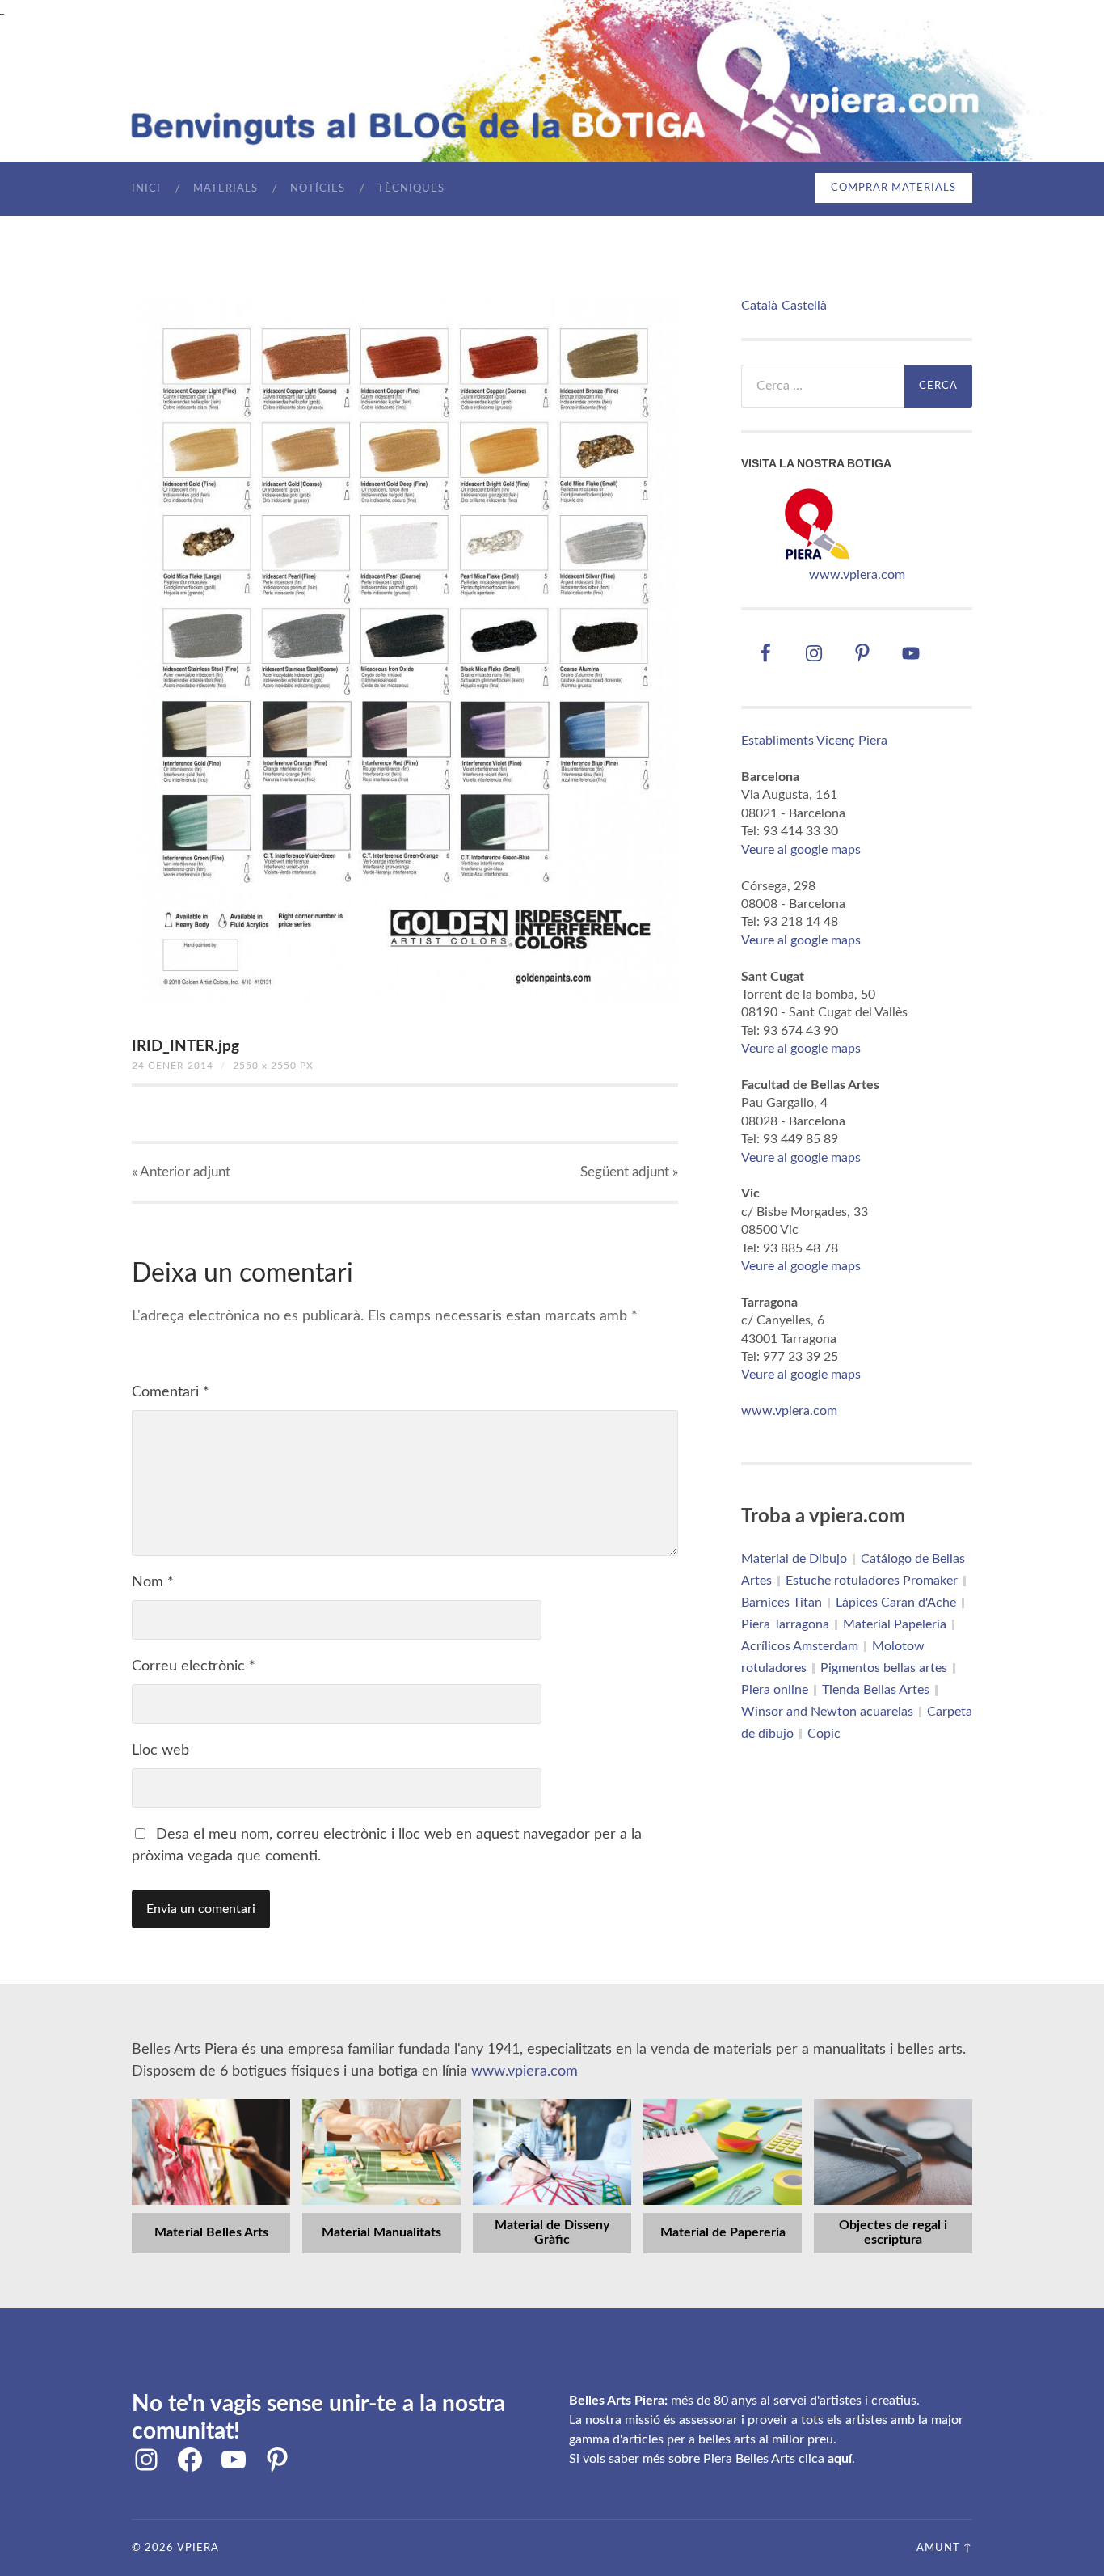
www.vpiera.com (857, 575)
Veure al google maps (801, 850)
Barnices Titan (782, 1603)
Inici (146, 189)
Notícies (318, 189)
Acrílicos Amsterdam (800, 1646)
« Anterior (181, 1172)
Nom (153, 1582)
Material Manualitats (381, 2232)
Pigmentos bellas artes (884, 1668)
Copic (824, 1734)
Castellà (804, 306)
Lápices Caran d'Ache (896, 1603)
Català (759, 306)
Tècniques (411, 189)
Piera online (775, 1690)
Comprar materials (893, 188)
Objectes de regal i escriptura (893, 2232)
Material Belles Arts (211, 2232)
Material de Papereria (723, 2232)
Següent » (629, 1172)
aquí (840, 2459)
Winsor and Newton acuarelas (827, 1712)
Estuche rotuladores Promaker (872, 1581)
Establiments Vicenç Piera (814, 741)
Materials (225, 189)
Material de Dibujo (794, 1559)
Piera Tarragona (785, 1624)
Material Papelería (895, 1624)
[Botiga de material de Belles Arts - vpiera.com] (817, 557)
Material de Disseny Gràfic (552, 2232)
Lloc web (160, 1750)
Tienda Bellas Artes (876, 1690)
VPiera (198, 2548)
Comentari (171, 1392)
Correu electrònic (194, 1666)
